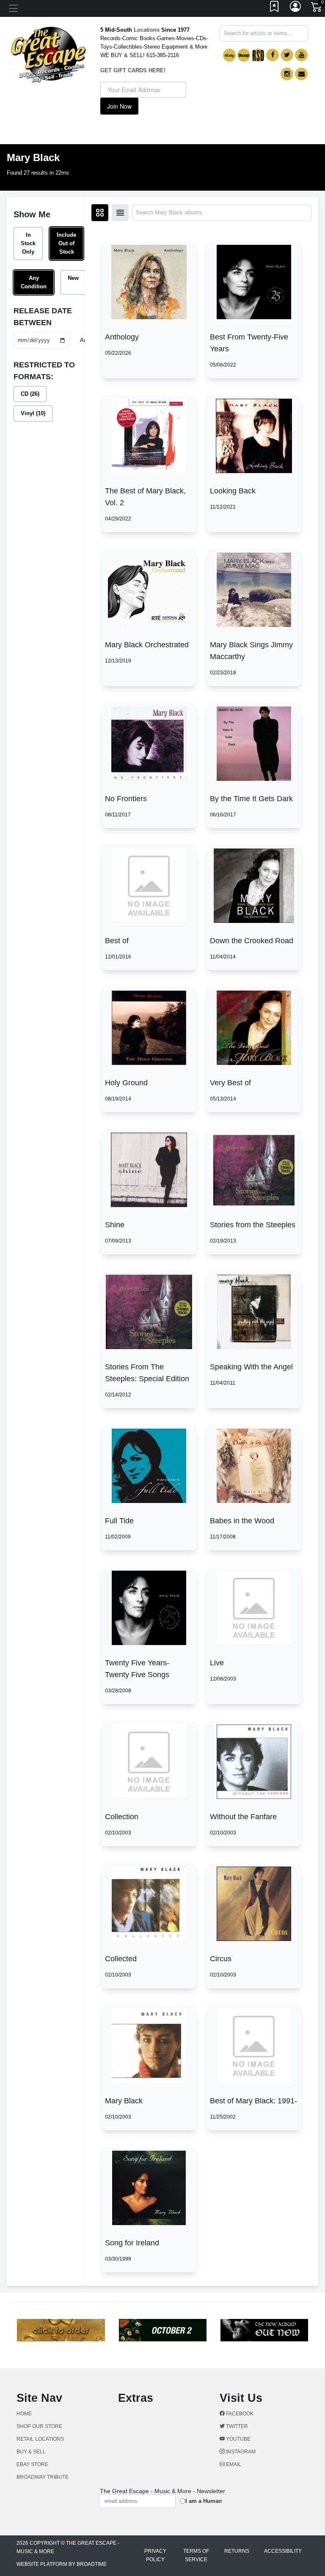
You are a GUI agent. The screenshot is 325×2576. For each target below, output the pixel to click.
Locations (147, 30)
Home (24, 2414)
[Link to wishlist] (275, 8)
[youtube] (301, 55)
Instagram (240, 2452)
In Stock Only (28, 243)
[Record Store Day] (258, 55)
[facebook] (273, 55)
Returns (237, 2551)
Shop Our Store (39, 2426)
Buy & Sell (31, 2452)
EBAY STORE (32, 2464)
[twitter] (287, 55)
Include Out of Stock (66, 243)
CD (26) (30, 394)
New (73, 278)
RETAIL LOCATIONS (40, 2439)
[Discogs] (244, 55)
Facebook (239, 2414)
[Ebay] (229, 55)
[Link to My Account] (296, 8)
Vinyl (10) (33, 413)
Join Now (119, 106)
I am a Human (204, 2501)
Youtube (238, 2439)
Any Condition (34, 282)
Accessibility (283, 2551)
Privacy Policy (155, 2555)
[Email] (301, 74)
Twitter (236, 2426)
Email (233, 2464)
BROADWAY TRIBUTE (43, 2477)
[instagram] (287, 74)
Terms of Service (196, 2555)
